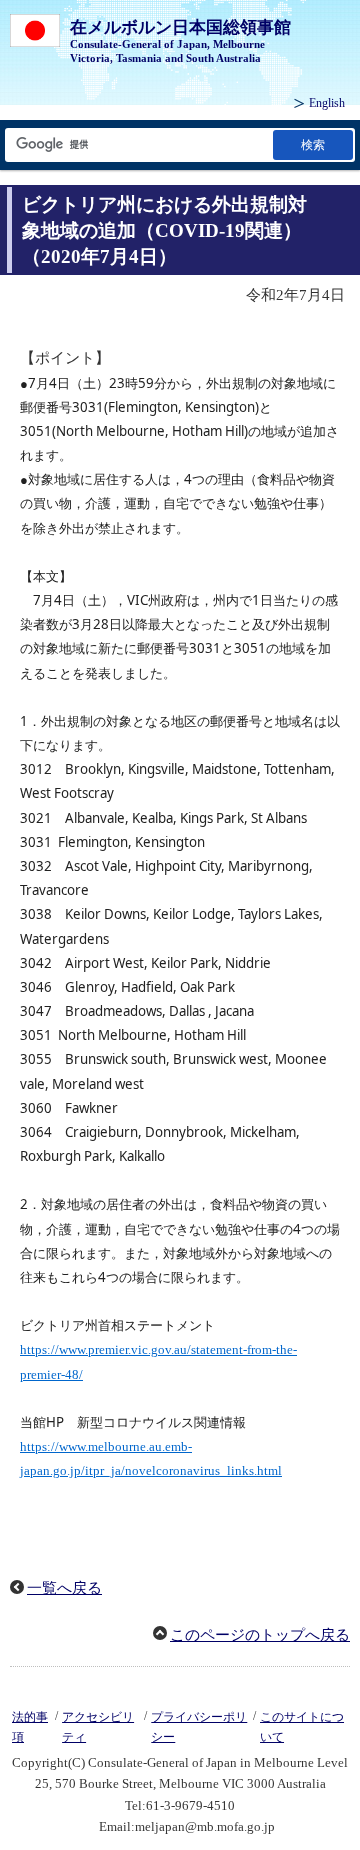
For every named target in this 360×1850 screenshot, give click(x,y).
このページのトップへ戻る (260, 1635)
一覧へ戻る (64, 1588)
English (327, 103)
